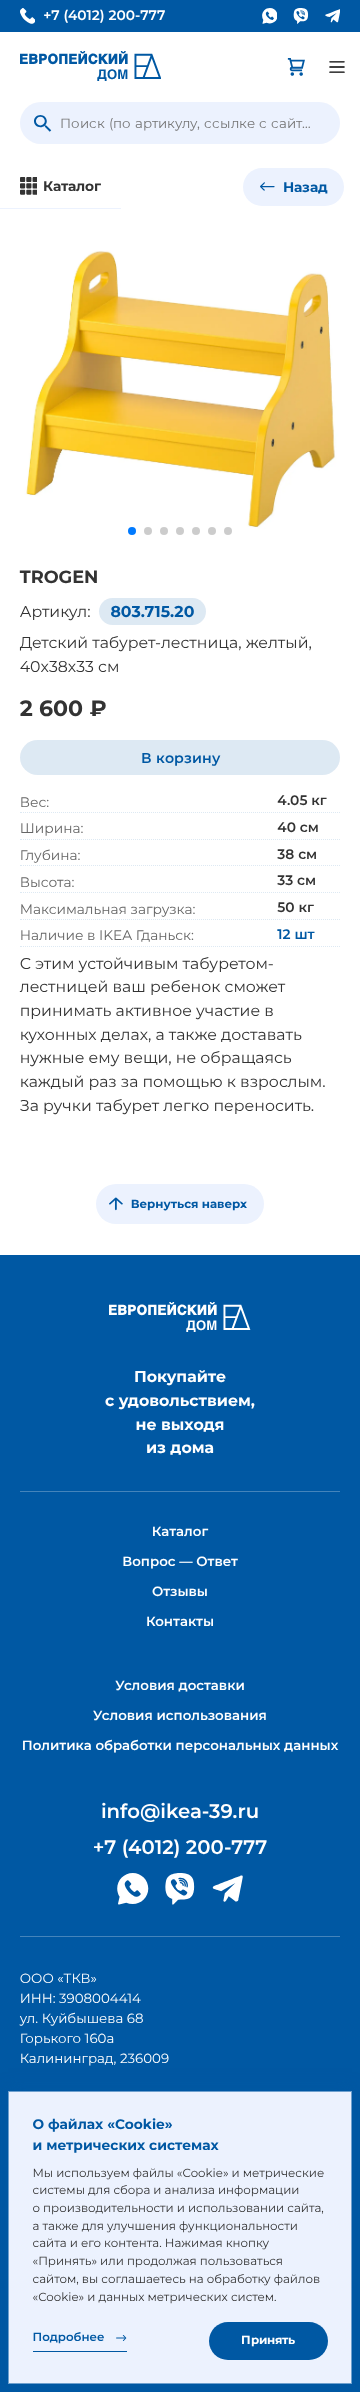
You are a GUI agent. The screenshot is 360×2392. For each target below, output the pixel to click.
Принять (268, 2340)
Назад (303, 187)
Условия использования (180, 1716)
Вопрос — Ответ (180, 1562)
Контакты (180, 1622)
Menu (337, 67)
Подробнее (69, 2337)
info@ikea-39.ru (180, 1812)
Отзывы (180, 1592)
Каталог (180, 1532)
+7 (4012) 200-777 (104, 17)
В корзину (180, 758)
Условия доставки (180, 1686)
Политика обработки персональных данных (180, 1746)
